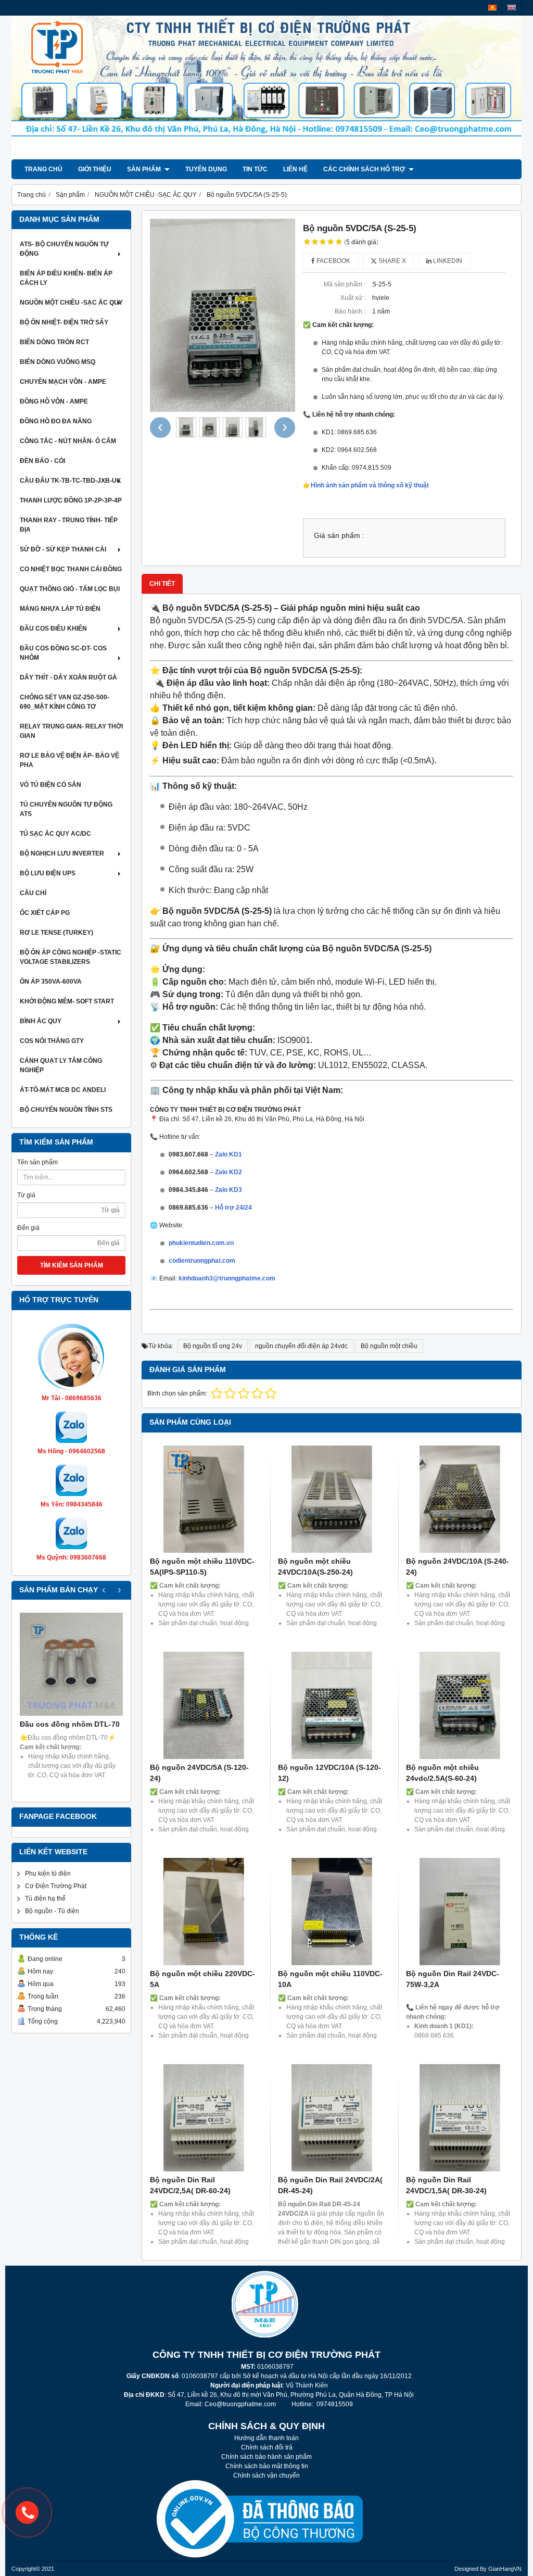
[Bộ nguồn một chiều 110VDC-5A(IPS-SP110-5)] (204, 1499)
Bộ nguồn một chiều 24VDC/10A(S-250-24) (315, 1567)
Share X (391, 261)
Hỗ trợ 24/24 (233, 1208)
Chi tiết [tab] (162, 584)
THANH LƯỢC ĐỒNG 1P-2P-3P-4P (71, 500)
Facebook (333, 261)
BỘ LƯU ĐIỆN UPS (48, 873)
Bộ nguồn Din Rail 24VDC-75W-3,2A (453, 1979)
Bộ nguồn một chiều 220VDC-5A (202, 1979)
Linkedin (447, 261)
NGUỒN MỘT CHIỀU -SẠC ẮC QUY (71, 303)
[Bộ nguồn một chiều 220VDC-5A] (204, 1912)
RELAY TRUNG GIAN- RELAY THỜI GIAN (71, 731)
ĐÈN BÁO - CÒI (42, 461)
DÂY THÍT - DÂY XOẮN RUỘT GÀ (68, 677)
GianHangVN (505, 2569)
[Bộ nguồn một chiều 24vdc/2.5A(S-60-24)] (460, 1705)
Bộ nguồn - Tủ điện (52, 1911)
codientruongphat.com (202, 1261)
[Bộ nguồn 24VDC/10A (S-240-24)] (460, 1499)
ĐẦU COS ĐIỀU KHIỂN (53, 629)
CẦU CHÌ (33, 893)
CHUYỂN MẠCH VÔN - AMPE (63, 382)
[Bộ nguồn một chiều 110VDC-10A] (332, 1912)
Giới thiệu (95, 169)
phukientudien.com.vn (201, 1243)
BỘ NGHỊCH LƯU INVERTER (62, 853)
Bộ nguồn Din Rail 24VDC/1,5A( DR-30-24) (446, 2185)
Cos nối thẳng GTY (52, 1041)
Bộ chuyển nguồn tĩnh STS (66, 1110)
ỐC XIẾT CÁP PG (45, 913)
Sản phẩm (145, 169)
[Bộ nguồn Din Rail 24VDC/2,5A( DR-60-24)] (204, 2118)
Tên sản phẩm (37, 1162)
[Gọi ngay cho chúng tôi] (27, 2512)
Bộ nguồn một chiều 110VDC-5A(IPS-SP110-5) (202, 1567)
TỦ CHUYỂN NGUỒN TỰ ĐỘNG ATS (66, 809)
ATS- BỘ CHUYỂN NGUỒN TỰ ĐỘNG (64, 249)
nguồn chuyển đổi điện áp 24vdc (301, 1346)
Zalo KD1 (229, 1154)
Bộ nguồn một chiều (389, 1346)
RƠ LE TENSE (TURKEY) (56, 933)
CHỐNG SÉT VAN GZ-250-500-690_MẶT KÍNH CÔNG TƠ (65, 702)
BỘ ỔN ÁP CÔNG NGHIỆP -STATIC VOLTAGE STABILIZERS (71, 957)
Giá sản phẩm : (339, 536)
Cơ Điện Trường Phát (56, 1886)
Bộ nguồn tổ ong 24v (213, 1346)
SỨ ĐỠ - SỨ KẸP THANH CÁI (63, 549)
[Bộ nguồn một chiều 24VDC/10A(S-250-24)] (332, 1499)
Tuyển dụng (206, 169)
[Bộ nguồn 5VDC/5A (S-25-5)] (223, 316)
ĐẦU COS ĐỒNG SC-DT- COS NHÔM (63, 653)
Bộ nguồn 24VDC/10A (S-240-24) (458, 1567)
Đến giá (28, 1228)
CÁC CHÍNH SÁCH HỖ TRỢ (365, 169)
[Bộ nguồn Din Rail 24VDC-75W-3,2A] (460, 1912)
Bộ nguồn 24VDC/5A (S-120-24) (199, 1773)
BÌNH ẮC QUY (41, 1021)
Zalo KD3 (229, 1190)
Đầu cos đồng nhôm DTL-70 (70, 1724)
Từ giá (26, 1195)
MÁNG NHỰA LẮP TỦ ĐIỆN (60, 609)
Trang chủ (43, 169)
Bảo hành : (350, 311)
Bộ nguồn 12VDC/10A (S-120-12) (329, 1773)
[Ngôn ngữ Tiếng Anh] (512, 8)
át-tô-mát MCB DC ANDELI (63, 1090)
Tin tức (255, 169)
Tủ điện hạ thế (45, 1899)
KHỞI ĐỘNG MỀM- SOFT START (67, 1001)
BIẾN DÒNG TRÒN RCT (54, 342)
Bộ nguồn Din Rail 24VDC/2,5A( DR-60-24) (190, 2185)
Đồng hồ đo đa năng (56, 421)
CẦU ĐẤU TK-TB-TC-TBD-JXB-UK (71, 481)
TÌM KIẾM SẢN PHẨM (72, 1265)
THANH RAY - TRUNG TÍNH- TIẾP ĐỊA (69, 525)
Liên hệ (295, 169)
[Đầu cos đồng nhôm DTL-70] (71, 1664)
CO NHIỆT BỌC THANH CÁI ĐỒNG (71, 569)
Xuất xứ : (353, 298)
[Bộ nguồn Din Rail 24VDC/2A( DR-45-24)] (332, 2118)
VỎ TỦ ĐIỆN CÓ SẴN (50, 785)
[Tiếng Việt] (492, 8)
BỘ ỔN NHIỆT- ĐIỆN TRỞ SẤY (64, 322)
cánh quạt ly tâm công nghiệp (61, 1065)
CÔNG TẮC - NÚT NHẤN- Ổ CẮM (68, 441)
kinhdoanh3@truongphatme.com (227, 1278)
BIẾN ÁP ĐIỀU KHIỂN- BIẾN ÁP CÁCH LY (66, 278)
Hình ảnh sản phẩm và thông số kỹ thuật (370, 485)
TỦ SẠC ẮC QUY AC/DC (55, 834)
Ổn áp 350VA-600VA (51, 982)
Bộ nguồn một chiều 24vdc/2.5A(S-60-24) (442, 1773)
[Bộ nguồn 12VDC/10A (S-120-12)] (332, 1705)
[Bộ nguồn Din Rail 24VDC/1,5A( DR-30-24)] (460, 2118)
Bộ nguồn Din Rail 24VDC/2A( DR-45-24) (330, 2185)
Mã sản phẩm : (345, 284)
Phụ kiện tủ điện (48, 1874)
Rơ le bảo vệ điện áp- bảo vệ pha (69, 760)
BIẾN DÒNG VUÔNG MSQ (58, 362)
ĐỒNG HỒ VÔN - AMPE (54, 401)
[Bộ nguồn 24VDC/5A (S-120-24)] (204, 1705)
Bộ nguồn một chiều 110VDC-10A (330, 1979)
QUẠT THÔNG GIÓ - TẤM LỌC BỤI (70, 589)
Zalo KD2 (229, 1172)
